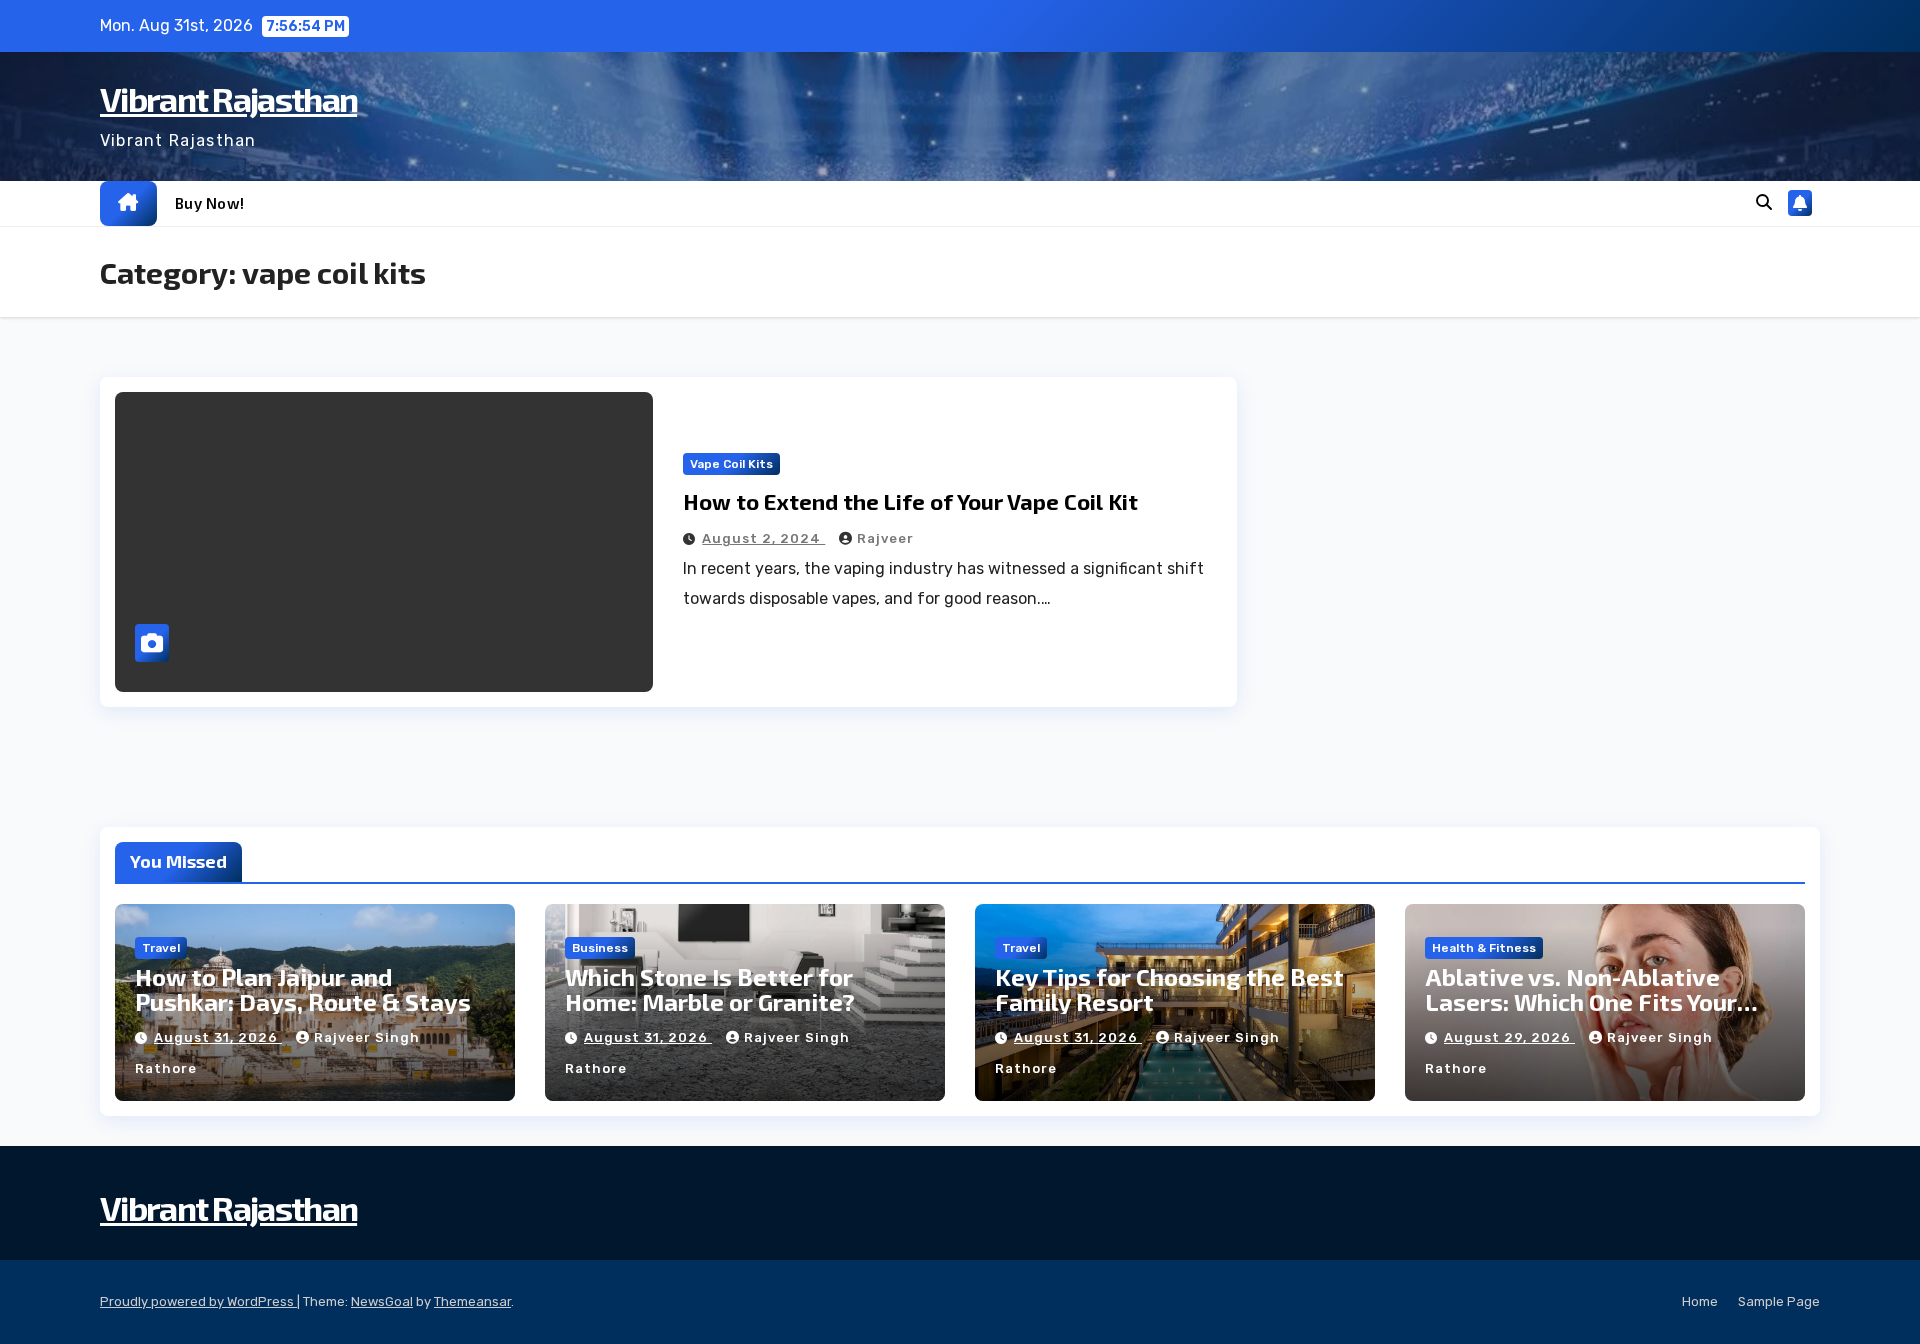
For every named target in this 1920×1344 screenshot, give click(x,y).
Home (1700, 1301)
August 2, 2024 (763, 538)
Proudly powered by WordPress (198, 1301)
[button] (1764, 202)
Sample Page (1779, 1301)
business (600, 948)
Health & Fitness (1484, 948)
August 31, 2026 (218, 1037)
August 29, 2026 (1509, 1037)
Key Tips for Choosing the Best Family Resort (1169, 989)
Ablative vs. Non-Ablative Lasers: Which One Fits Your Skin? (1581, 1001)
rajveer (885, 538)
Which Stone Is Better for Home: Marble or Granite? (710, 989)
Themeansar (472, 1301)
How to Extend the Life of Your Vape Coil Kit (910, 501)
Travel (161, 948)
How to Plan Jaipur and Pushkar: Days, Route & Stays (303, 989)
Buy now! (210, 203)
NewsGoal (382, 1301)
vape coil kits (731, 464)
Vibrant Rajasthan (228, 98)
